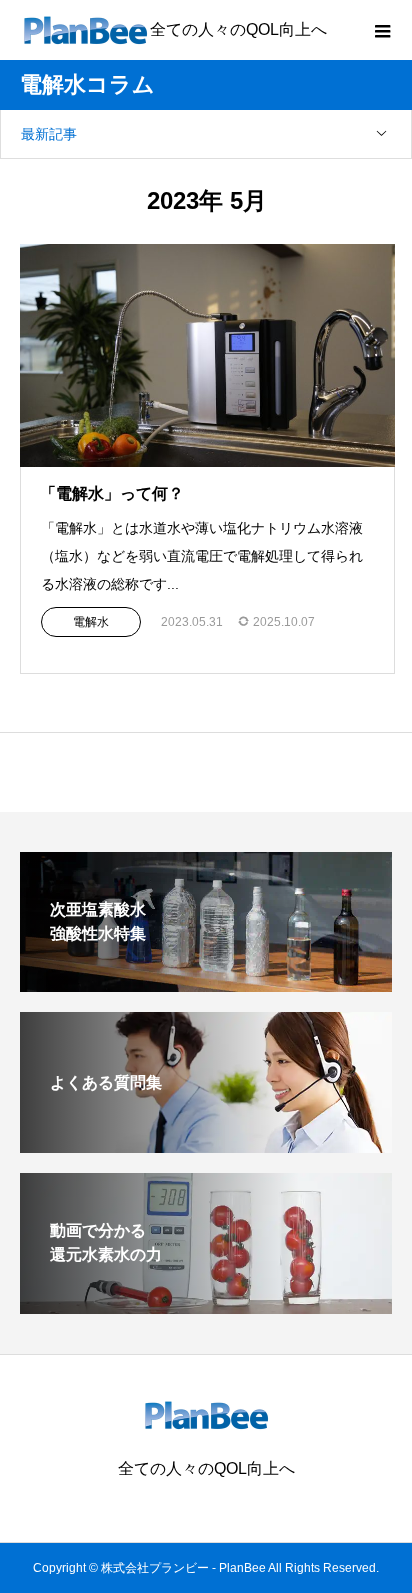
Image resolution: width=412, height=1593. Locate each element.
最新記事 (49, 134)
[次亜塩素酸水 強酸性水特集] (206, 983)
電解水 (91, 622)
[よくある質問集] (206, 1144)
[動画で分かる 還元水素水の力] (206, 1305)
